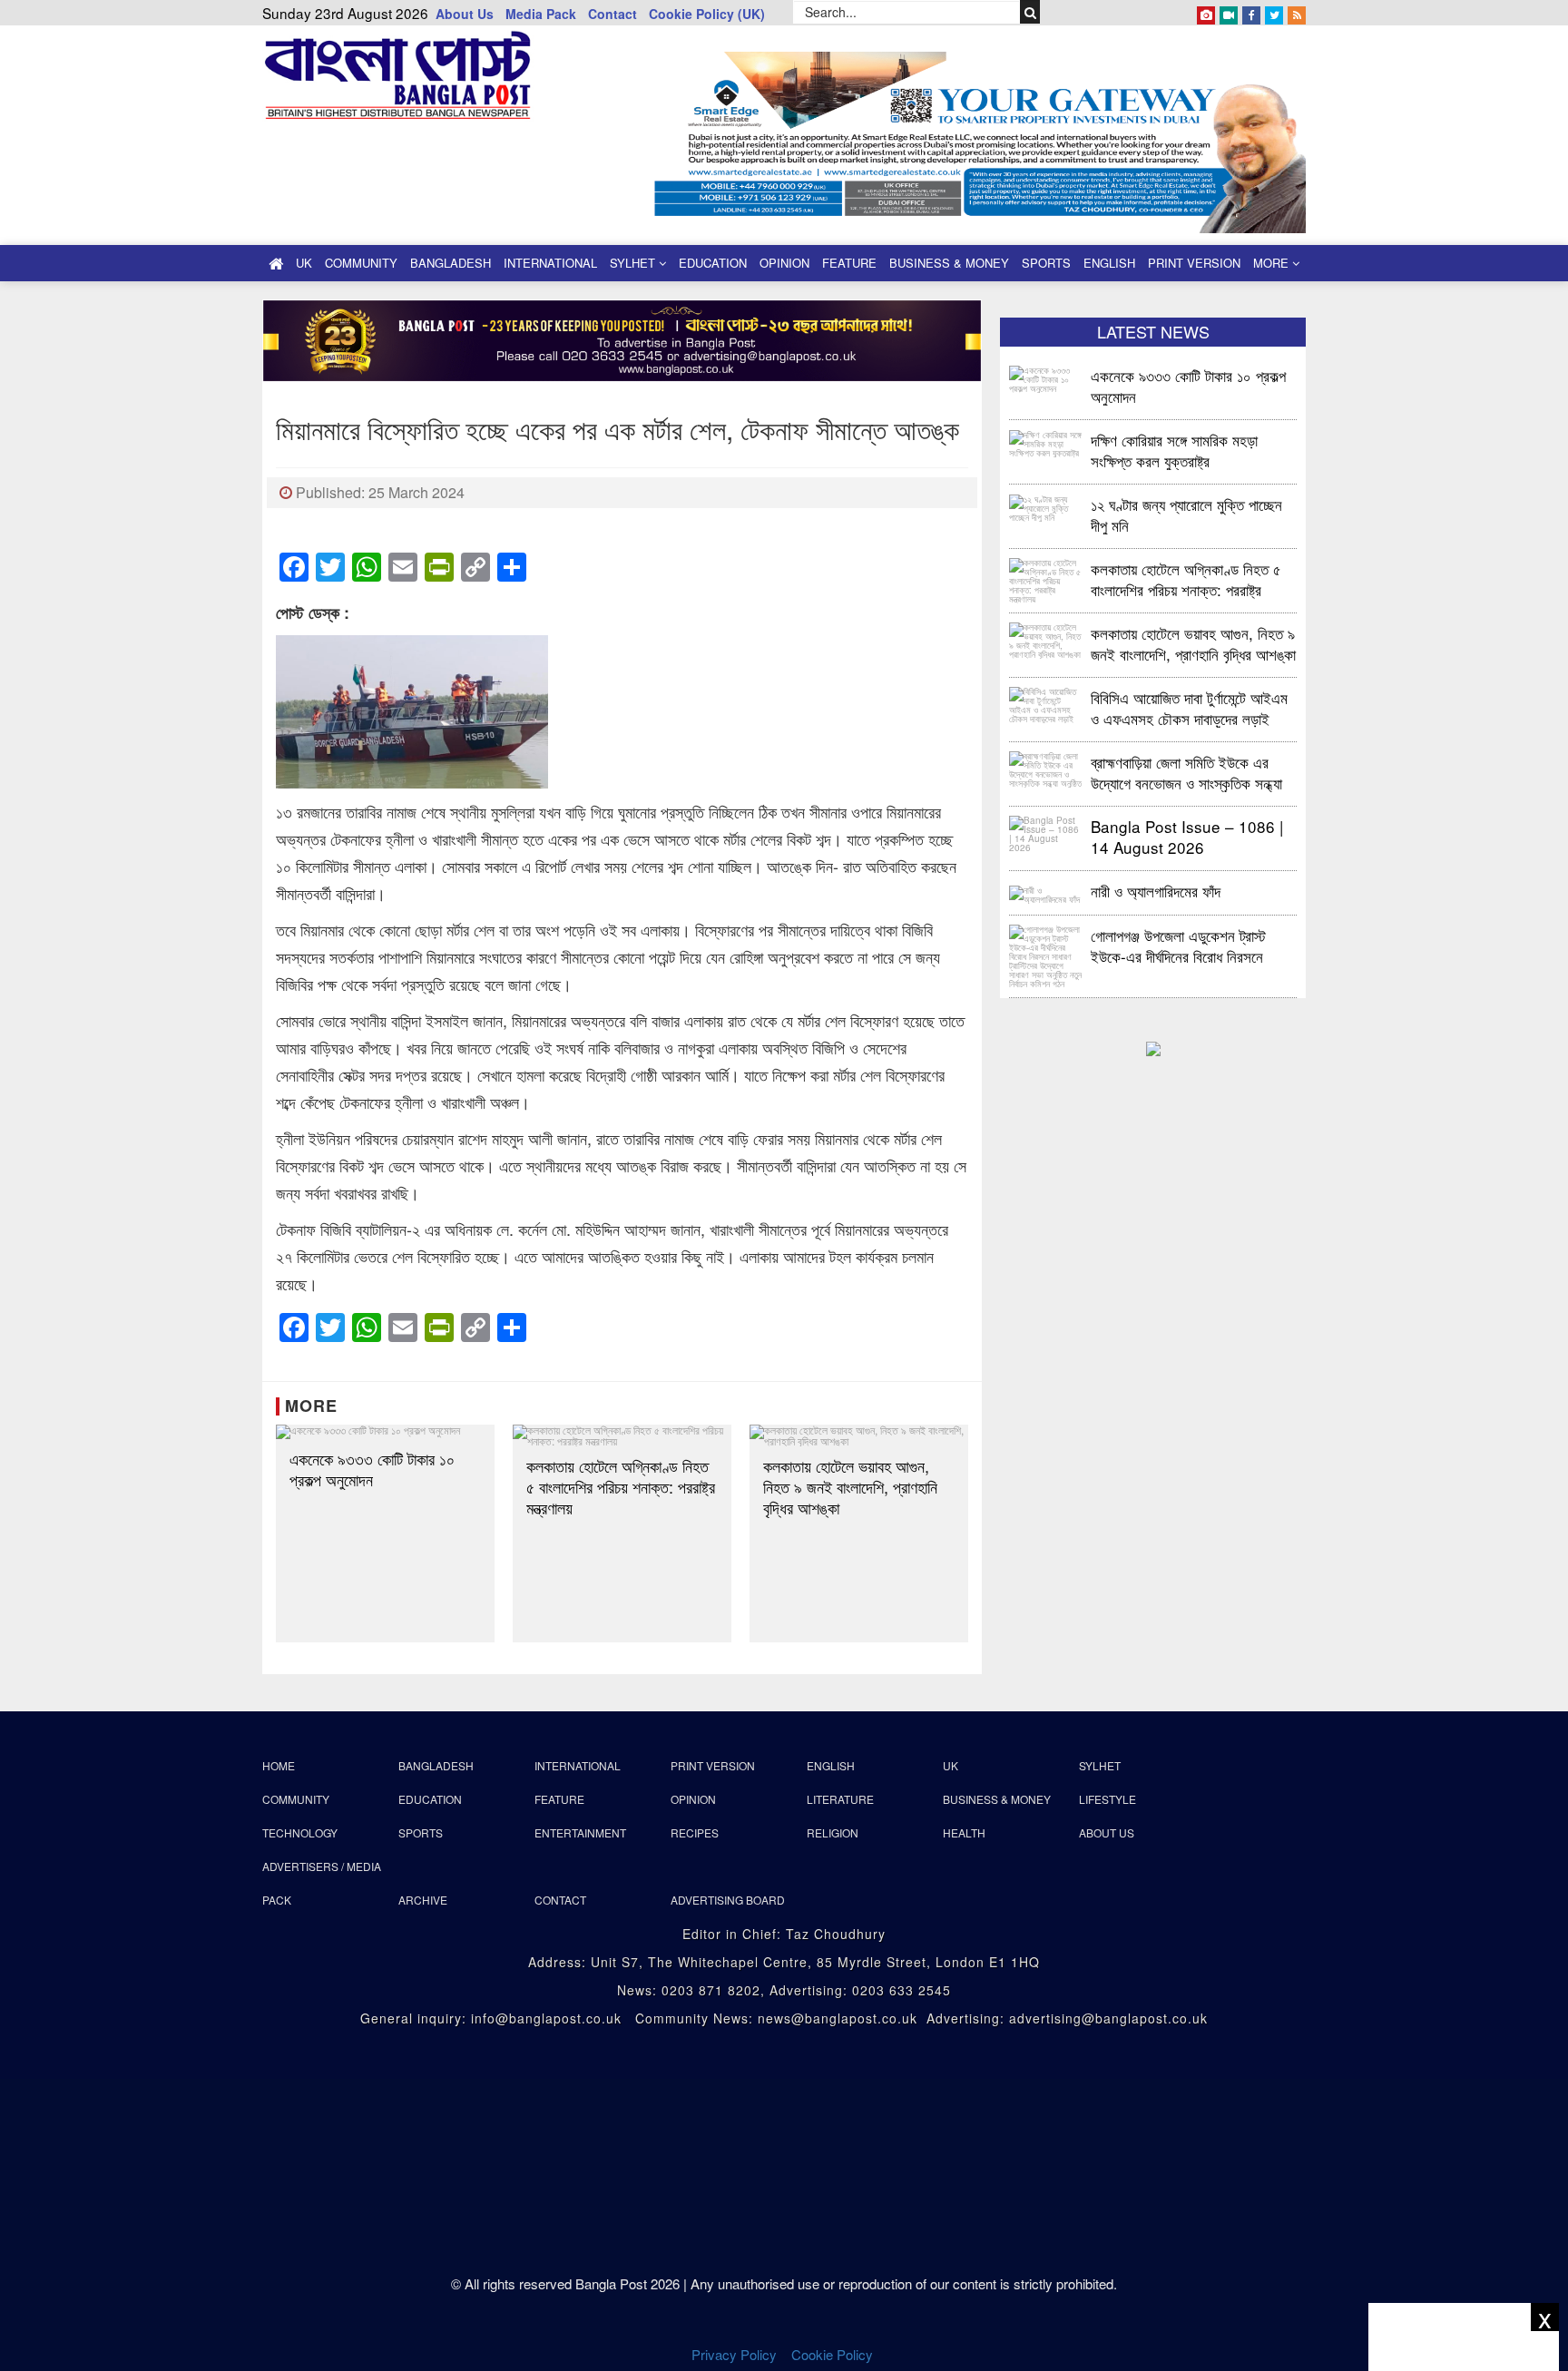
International (550, 263)
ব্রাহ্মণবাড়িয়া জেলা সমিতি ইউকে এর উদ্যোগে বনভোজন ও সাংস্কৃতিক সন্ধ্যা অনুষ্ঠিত (1186, 772)
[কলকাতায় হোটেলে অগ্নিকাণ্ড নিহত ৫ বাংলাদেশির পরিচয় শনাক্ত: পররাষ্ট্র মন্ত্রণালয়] (622, 1435)
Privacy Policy (734, 2354)
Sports (1046, 263)
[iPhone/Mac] (1206, 12)
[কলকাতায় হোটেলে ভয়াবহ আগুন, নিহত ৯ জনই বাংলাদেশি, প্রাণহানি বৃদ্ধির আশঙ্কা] (859, 1435)
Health (964, 1832)
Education (713, 263)
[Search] (1030, 12)
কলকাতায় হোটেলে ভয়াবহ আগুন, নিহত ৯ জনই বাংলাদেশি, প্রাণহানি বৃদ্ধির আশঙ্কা (850, 1487)
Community (361, 263)
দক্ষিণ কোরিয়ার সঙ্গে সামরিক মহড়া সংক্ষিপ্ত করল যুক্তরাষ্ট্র (1174, 450)
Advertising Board (728, 1900)
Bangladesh (451, 263)
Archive (423, 1900)
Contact (612, 14)
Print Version (1194, 263)
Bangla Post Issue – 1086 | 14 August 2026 (1187, 836)
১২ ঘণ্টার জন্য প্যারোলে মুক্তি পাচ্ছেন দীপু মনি (1186, 514)
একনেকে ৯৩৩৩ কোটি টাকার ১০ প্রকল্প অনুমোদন (372, 1469)
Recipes (695, 1832)
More (1273, 263)
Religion (833, 1832)
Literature (840, 1799)
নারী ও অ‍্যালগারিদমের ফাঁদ (1156, 891)
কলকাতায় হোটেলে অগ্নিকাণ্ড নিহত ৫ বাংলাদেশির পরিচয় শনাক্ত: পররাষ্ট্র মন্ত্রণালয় (621, 1487)
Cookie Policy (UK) (707, 14)
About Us (465, 14)
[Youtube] (1229, 12)
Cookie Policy (834, 2354)
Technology (300, 1832)
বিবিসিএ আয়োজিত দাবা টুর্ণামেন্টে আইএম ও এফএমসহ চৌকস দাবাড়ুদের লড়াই (1189, 707)
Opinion (784, 263)
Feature (849, 263)
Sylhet (634, 263)
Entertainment (580, 1832)
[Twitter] (1274, 12)
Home (279, 1765)
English (1109, 263)
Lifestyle (1107, 1799)
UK (304, 263)
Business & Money (949, 263)
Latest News (1153, 331)
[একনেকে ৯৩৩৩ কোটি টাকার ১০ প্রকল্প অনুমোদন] (385, 1432)
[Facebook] (1251, 12)
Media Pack (541, 14)
